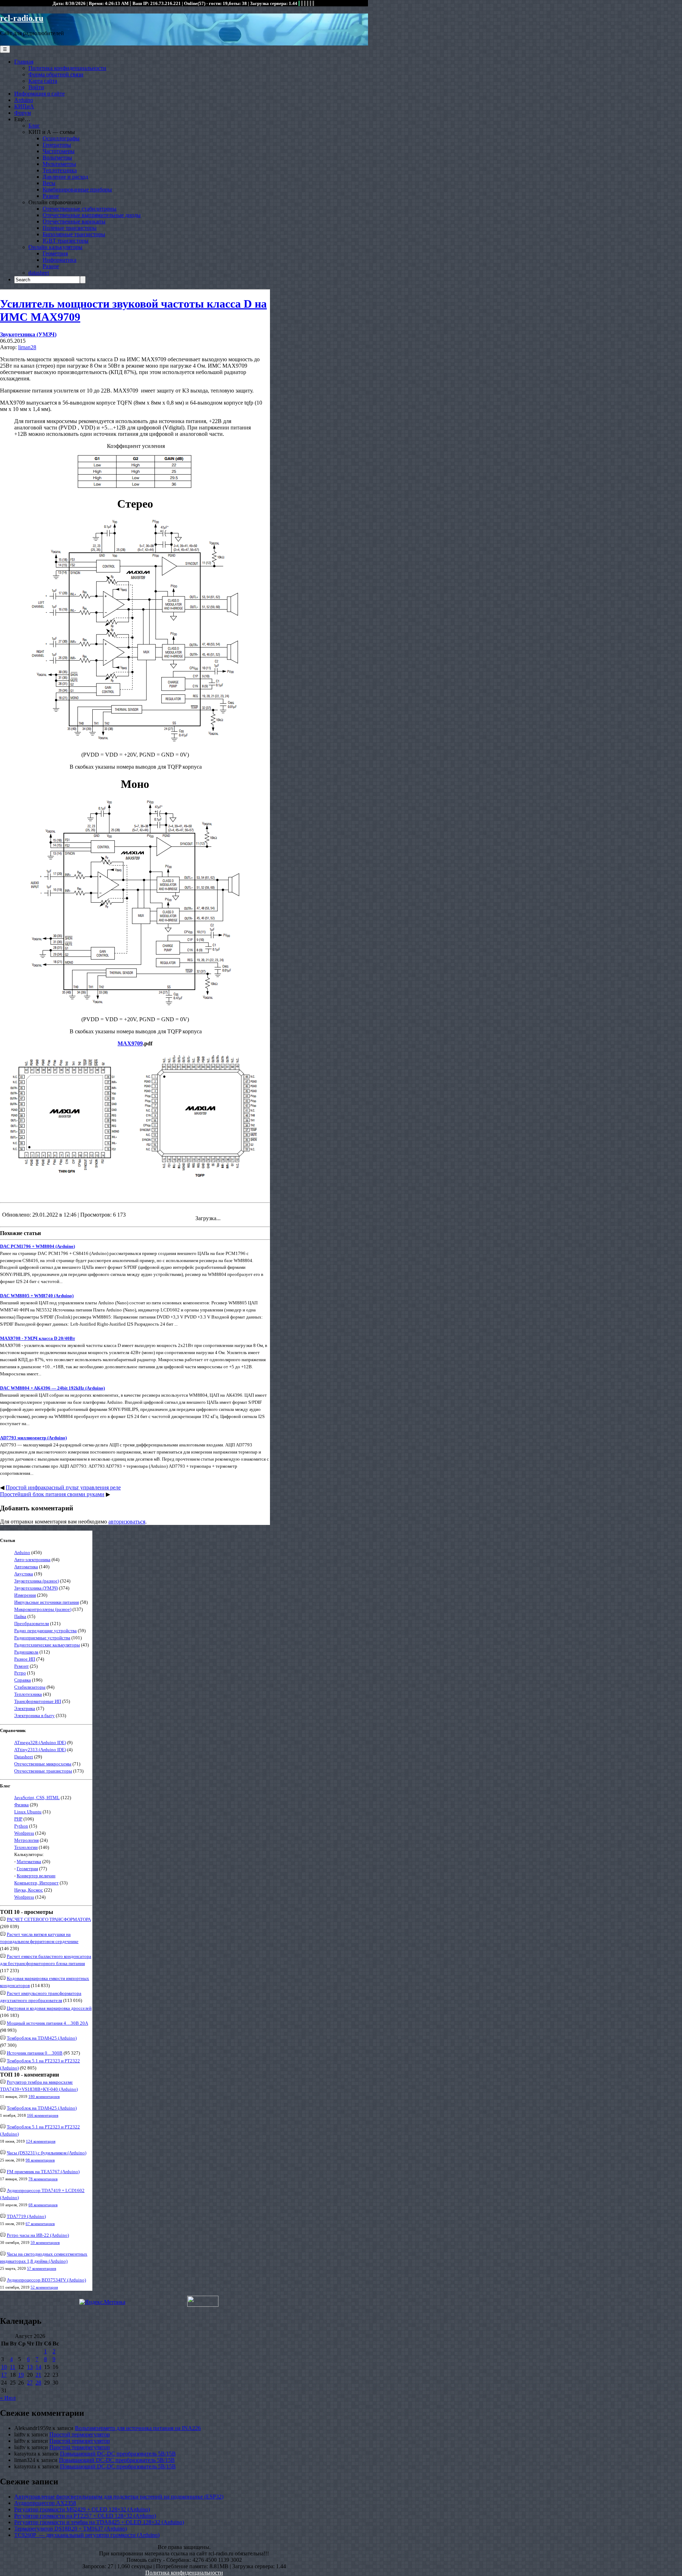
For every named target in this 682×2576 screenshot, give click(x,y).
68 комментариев (43, 2205)
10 (4, 2367)
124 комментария (41, 2141)
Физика (21, 1805)
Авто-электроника (32, 1560)
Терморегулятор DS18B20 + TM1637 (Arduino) (71, 2529)
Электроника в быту (34, 1715)
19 (21, 2375)
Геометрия (55, 253)
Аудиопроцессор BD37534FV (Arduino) (46, 2280)
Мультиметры (59, 164)
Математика (29, 1861)
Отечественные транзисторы (43, 1771)
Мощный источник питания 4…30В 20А (47, 2023)
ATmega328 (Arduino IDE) (40, 1742)
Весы (49, 183)
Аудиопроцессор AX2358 (45, 2503)
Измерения (25, 1595)
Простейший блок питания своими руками (52, 1494)
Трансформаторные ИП (38, 1701)
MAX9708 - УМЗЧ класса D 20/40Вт (37, 1338)
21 (38, 2375)
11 (13, 2367)
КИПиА (24, 106)
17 (4, 2375)
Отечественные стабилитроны (80, 209)
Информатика (59, 260)
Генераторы (57, 145)
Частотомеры (59, 151)
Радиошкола (26, 1652)
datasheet (39, 273)
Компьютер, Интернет (36, 1883)
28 (38, 2383)
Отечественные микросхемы (43, 1764)
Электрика (25, 1708)
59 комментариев (45, 2242)
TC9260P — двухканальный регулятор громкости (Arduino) (87, 2535)
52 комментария (44, 2287)
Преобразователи (32, 1623)
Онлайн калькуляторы (55, 247)
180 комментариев (44, 2096)
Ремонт (21, 1666)
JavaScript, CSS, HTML (37, 1798)
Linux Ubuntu (28, 1812)
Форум (23, 113)
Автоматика (26, 1567)
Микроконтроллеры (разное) (43, 1609)
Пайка (20, 1616)
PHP (18, 1819)
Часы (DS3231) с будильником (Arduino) (47, 2153)
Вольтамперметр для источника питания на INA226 (138, 2428)
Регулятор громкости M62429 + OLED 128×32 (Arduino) (82, 2509)
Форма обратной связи (56, 74)
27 (30, 2383)
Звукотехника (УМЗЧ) (28, 334)
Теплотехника (60, 170)
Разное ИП (25, 1659)
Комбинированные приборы (77, 190)
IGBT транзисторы (66, 241)
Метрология (26, 1840)
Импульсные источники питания (47, 1602)
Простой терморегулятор (80, 2434)
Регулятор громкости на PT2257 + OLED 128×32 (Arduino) (85, 2516)
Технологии (26, 1847)
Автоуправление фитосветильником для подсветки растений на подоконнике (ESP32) (119, 2497)
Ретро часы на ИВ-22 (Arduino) (38, 2235)
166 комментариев (43, 2115)
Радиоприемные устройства (42, 1638)
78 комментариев (43, 2179)
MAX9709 (130, 1043)
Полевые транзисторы (70, 228)
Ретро (20, 1673)
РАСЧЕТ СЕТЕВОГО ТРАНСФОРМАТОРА (49, 1919)
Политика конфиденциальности (67, 68)
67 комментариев (40, 2224)
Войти (36, 87)
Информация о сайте (39, 94)
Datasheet (24, 1757)
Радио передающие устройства (45, 1631)
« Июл (8, 2398)
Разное (51, 196)
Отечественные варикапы (74, 221)
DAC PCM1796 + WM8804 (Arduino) (37, 1246)
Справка (23, 1680)
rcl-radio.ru (22, 18)
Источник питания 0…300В (35, 2053)
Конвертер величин (36, 1876)
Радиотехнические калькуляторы (47, 1645)
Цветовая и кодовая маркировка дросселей (49, 2008)
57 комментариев (42, 2268)
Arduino (24, 100)
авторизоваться (127, 1522)
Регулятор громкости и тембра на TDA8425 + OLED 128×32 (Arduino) (99, 2522)
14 (38, 2367)
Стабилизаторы (30, 1687)
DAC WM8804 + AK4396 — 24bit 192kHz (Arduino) (52, 1388)
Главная (24, 62)
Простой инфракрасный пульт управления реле (63, 1487)
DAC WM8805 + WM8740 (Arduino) (37, 1296)
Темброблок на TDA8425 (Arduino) (42, 2038)
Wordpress (24, 1833)
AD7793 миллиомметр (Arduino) (33, 1438)
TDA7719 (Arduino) (26, 2216)
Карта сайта (43, 81)
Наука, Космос (29, 1890)
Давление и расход (65, 177)
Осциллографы (61, 138)
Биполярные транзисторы (74, 234)
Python (21, 1826)
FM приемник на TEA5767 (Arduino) (43, 2172)
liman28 (27, 347)
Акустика (24, 1574)
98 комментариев (40, 2160)
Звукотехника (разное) (37, 1581)
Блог (34, 126)
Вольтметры (57, 158)
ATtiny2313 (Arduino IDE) (40, 1750)
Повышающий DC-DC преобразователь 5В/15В (118, 2454)
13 (30, 2367)
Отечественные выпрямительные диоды (92, 215)
